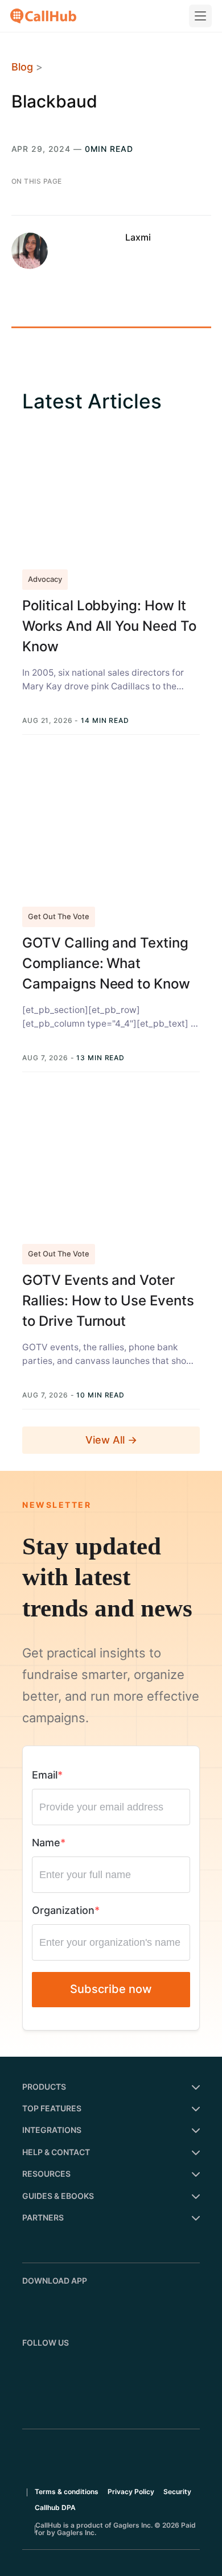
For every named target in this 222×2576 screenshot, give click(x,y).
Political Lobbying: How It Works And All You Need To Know (109, 626)
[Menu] (200, 16)
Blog (22, 67)
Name (46, 1843)
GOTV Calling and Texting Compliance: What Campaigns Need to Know (106, 963)
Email (45, 1775)
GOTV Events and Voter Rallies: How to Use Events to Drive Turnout (108, 1301)
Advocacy (45, 579)
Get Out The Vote (59, 916)
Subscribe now (111, 1989)
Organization (63, 1910)
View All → (111, 1440)
